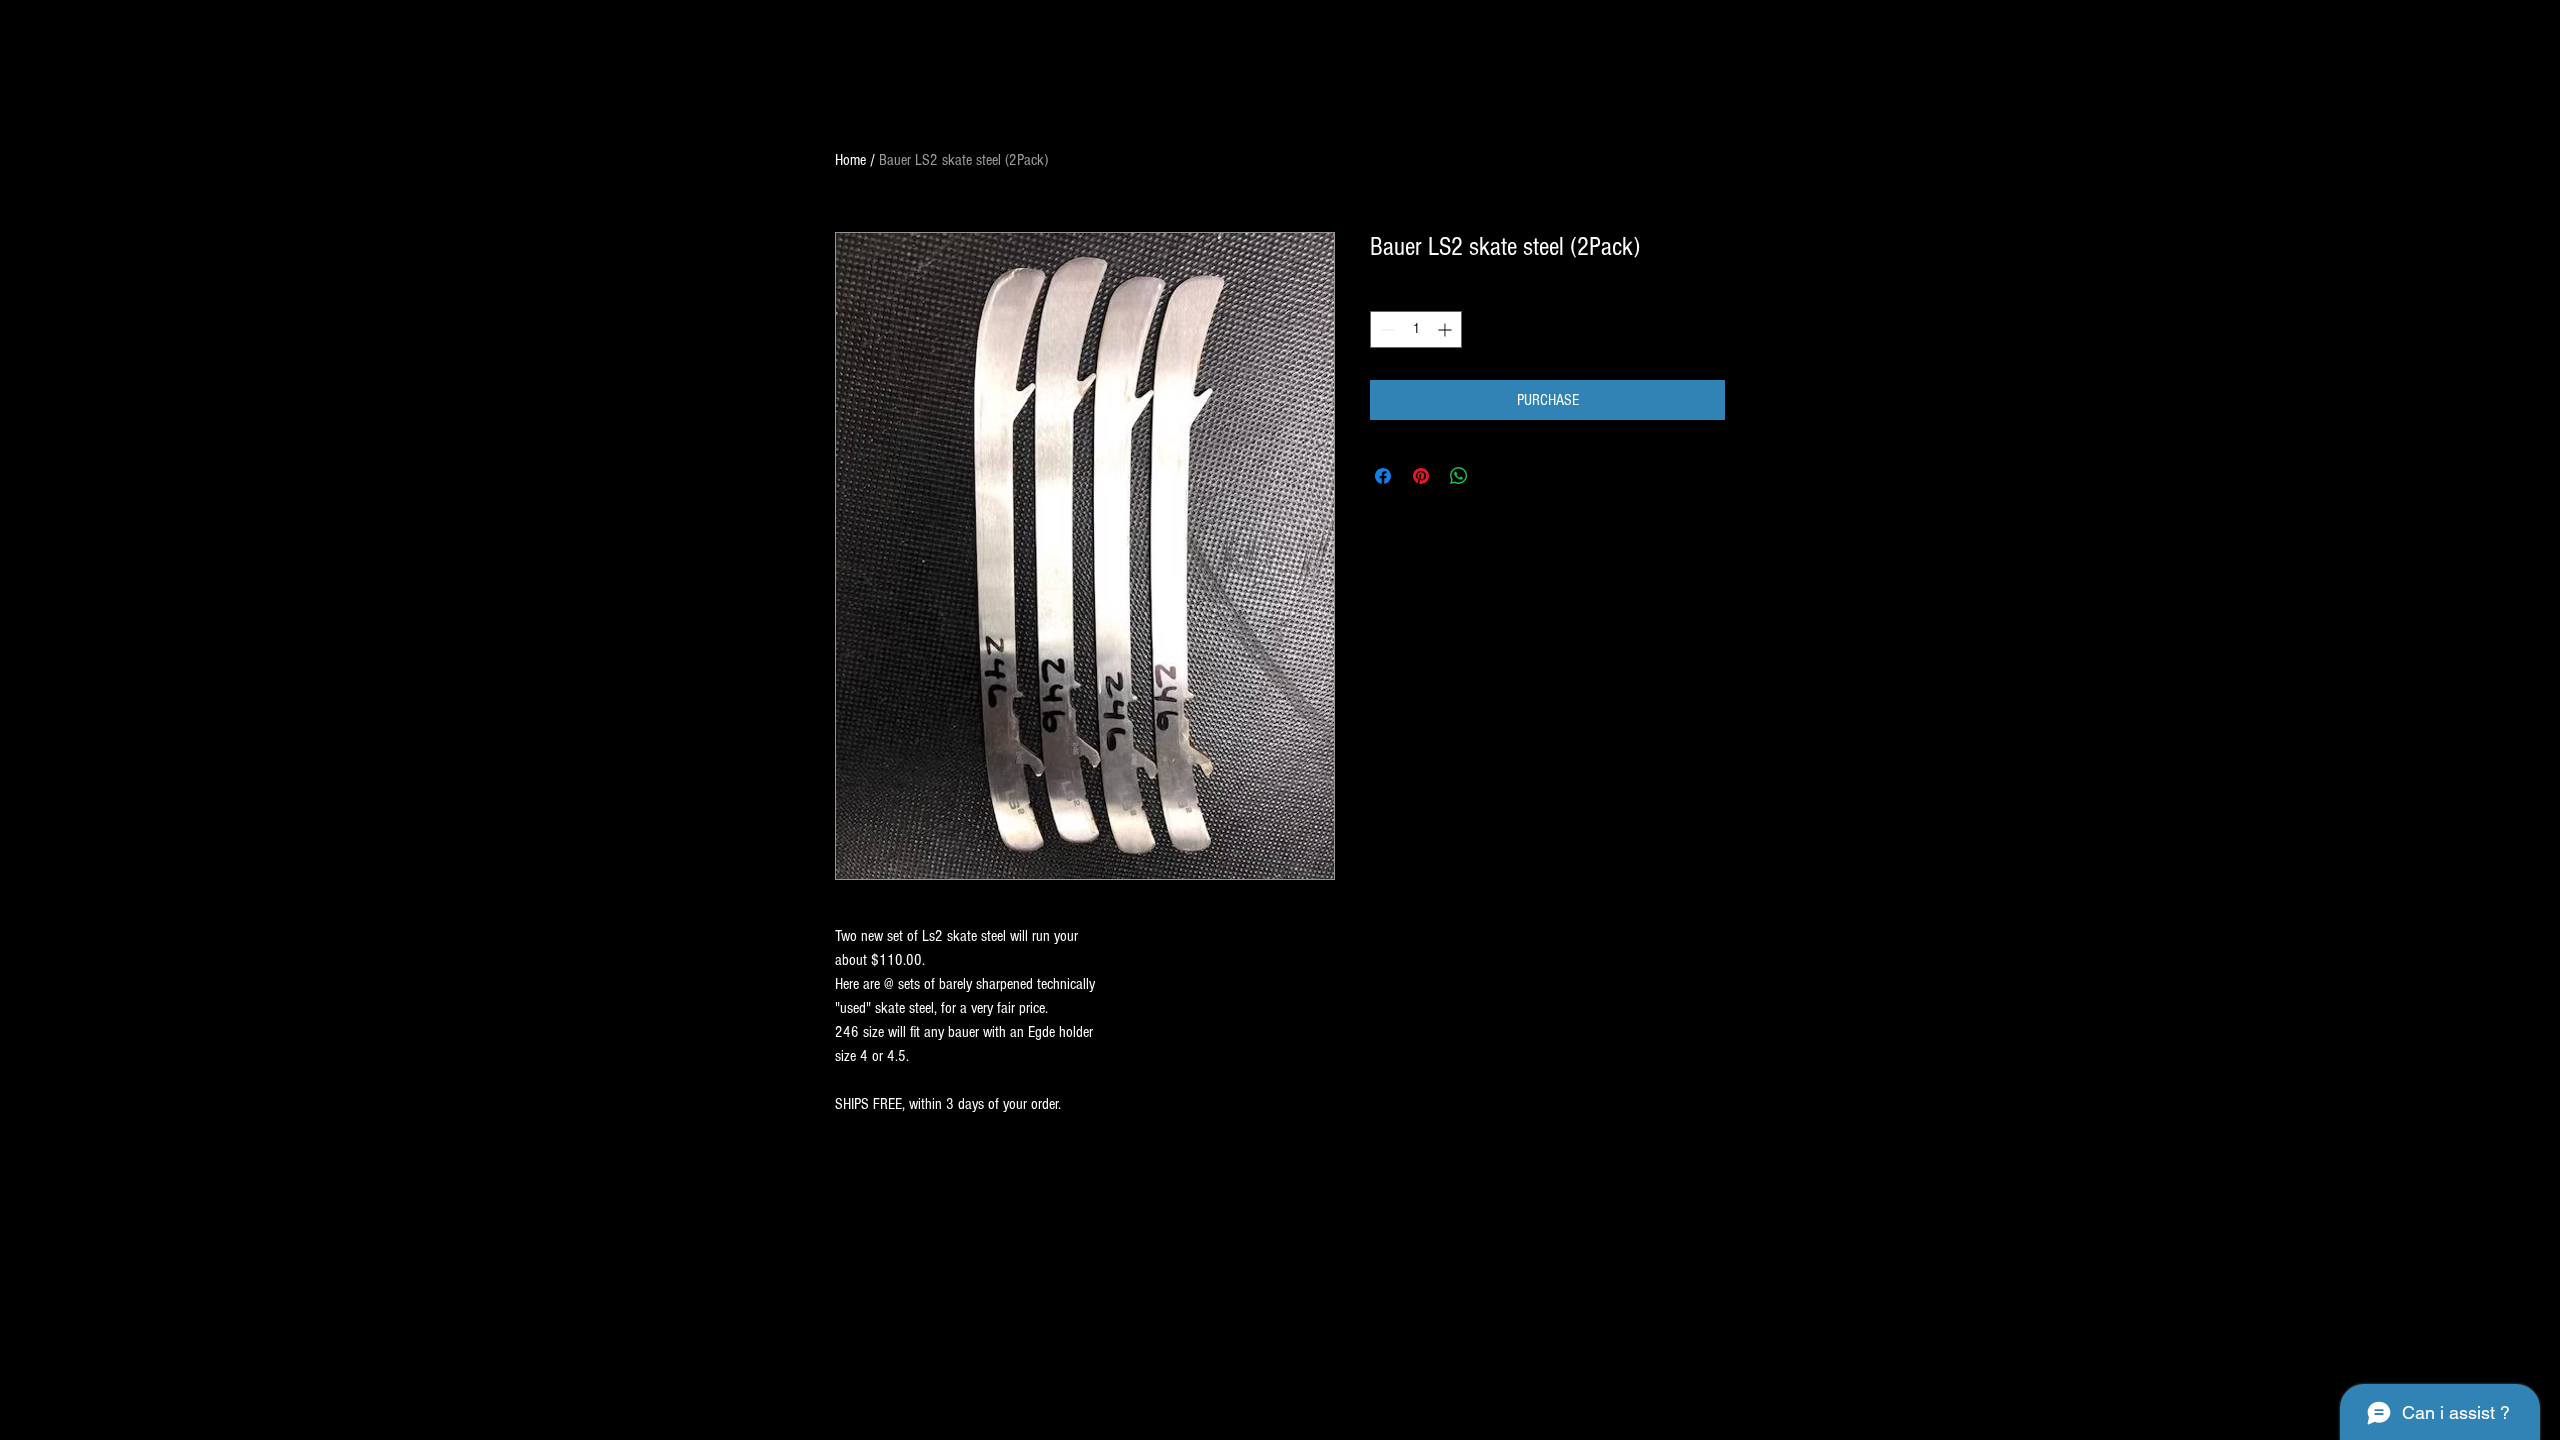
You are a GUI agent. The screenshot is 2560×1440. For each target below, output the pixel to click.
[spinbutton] (1416, 329)
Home (850, 160)
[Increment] (1446, 329)
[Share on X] (1497, 476)
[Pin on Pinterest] (1421, 476)
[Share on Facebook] (1383, 476)
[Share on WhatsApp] (1459, 476)
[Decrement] (1385, 329)
